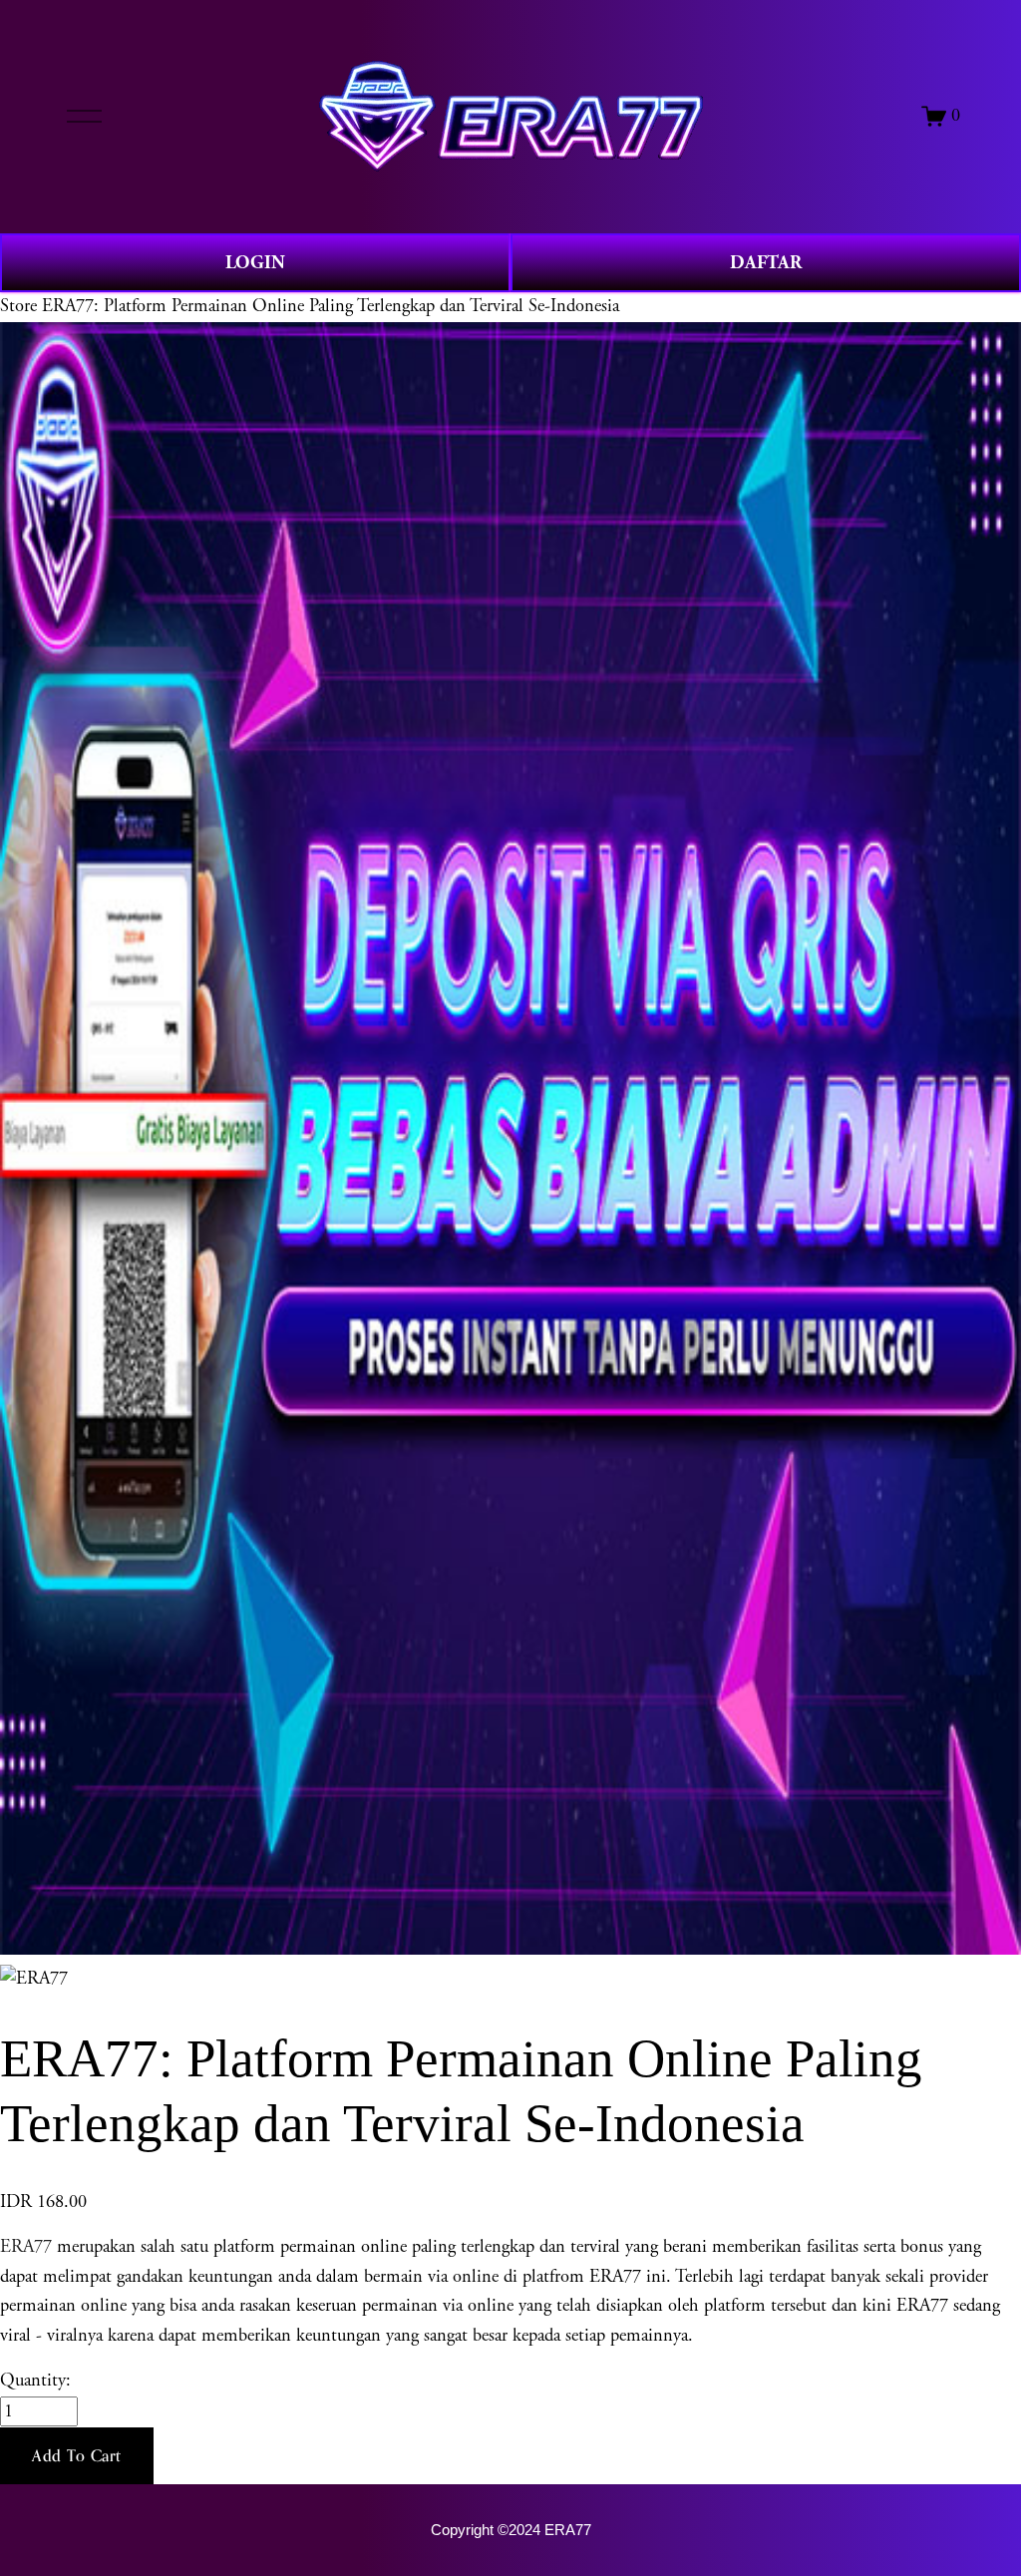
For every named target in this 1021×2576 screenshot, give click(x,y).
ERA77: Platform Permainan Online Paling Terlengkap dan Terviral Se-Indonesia (331, 306)
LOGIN (255, 263)
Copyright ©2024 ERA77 (511, 2530)
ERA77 (26, 2247)
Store (18, 306)
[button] (77, 2456)
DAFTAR (766, 263)
